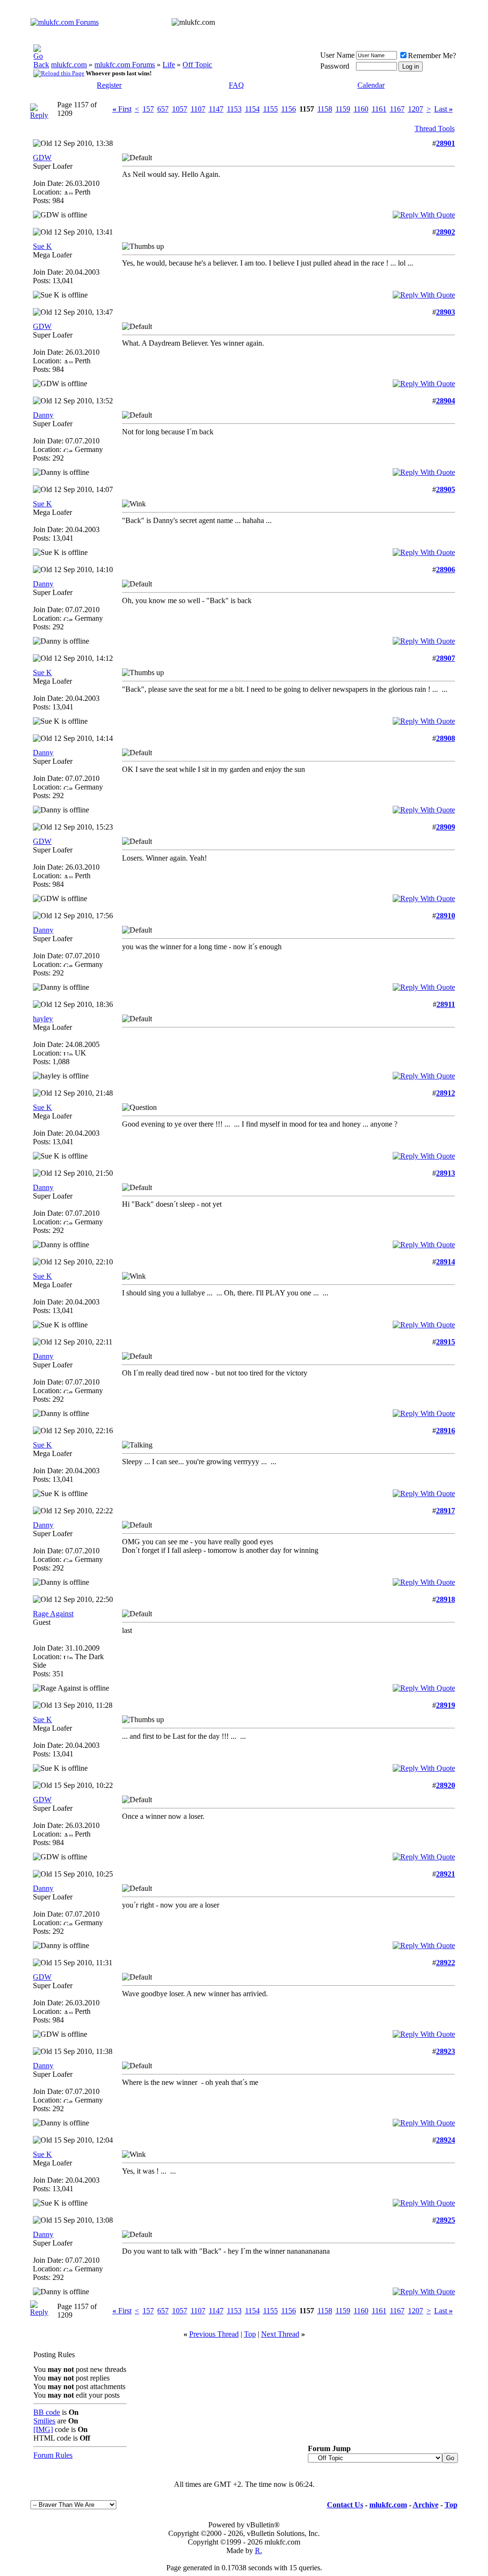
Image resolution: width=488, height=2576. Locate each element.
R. (259, 2550)
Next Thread (280, 2334)
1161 (379, 109)
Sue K (42, 246)
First (122, 109)
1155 (270, 109)
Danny (43, 415)
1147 (216, 109)
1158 (325, 109)
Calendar (371, 85)
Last (443, 109)
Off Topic (197, 65)
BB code (47, 2412)
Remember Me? (432, 56)
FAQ (236, 85)
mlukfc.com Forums (125, 65)
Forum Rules (53, 2455)
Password (335, 66)
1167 (397, 109)
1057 (180, 109)
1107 (198, 109)
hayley (43, 1019)
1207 (416, 109)
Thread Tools (435, 128)
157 (148, 109)
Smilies (44, 2421)
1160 (361, 109)
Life (169, 65)
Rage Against (53, 1614)
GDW (42, 158)
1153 (234, 109)
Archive (426, 2505)
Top (250, 2334)
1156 (289, 109)
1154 (252, 109)
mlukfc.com (69, 65)
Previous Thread (214, 2334)
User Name (337, 55)
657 (163, 109)
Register (109, 85)
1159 (343, 109)
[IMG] (43, 2429)
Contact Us (345, 2505)
